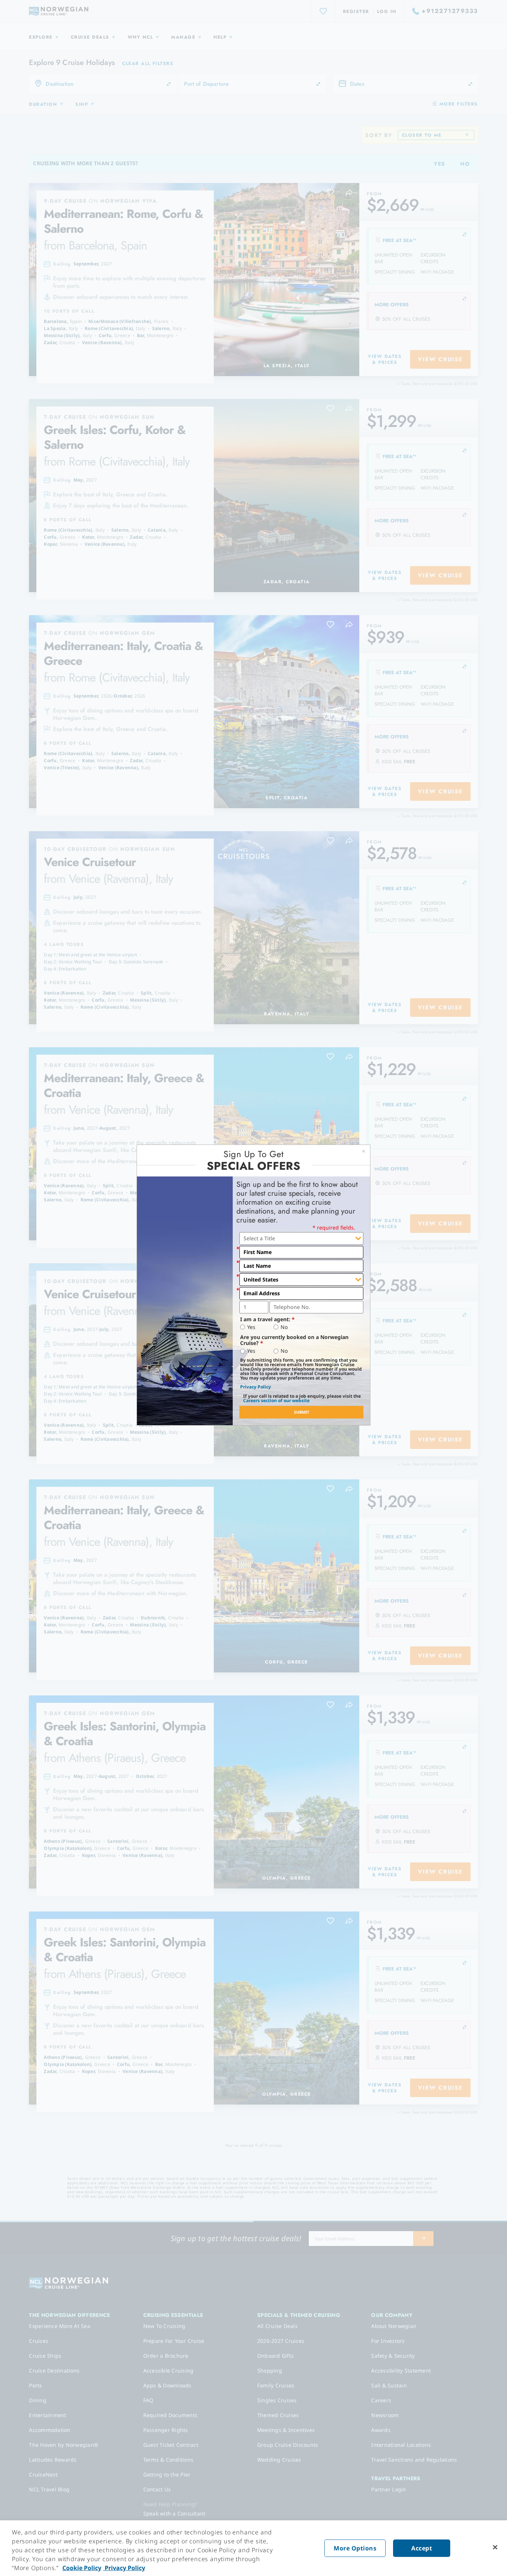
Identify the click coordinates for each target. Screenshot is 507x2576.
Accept (422, 2548)
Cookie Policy (82, 2568)
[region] (253, 2548)
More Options (355, 2548)
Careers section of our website (276, 1400)
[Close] (495, 2547)
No (284, 1327)
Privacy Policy (256, 1387)
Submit (302, 1412)
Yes (251, 1327)
